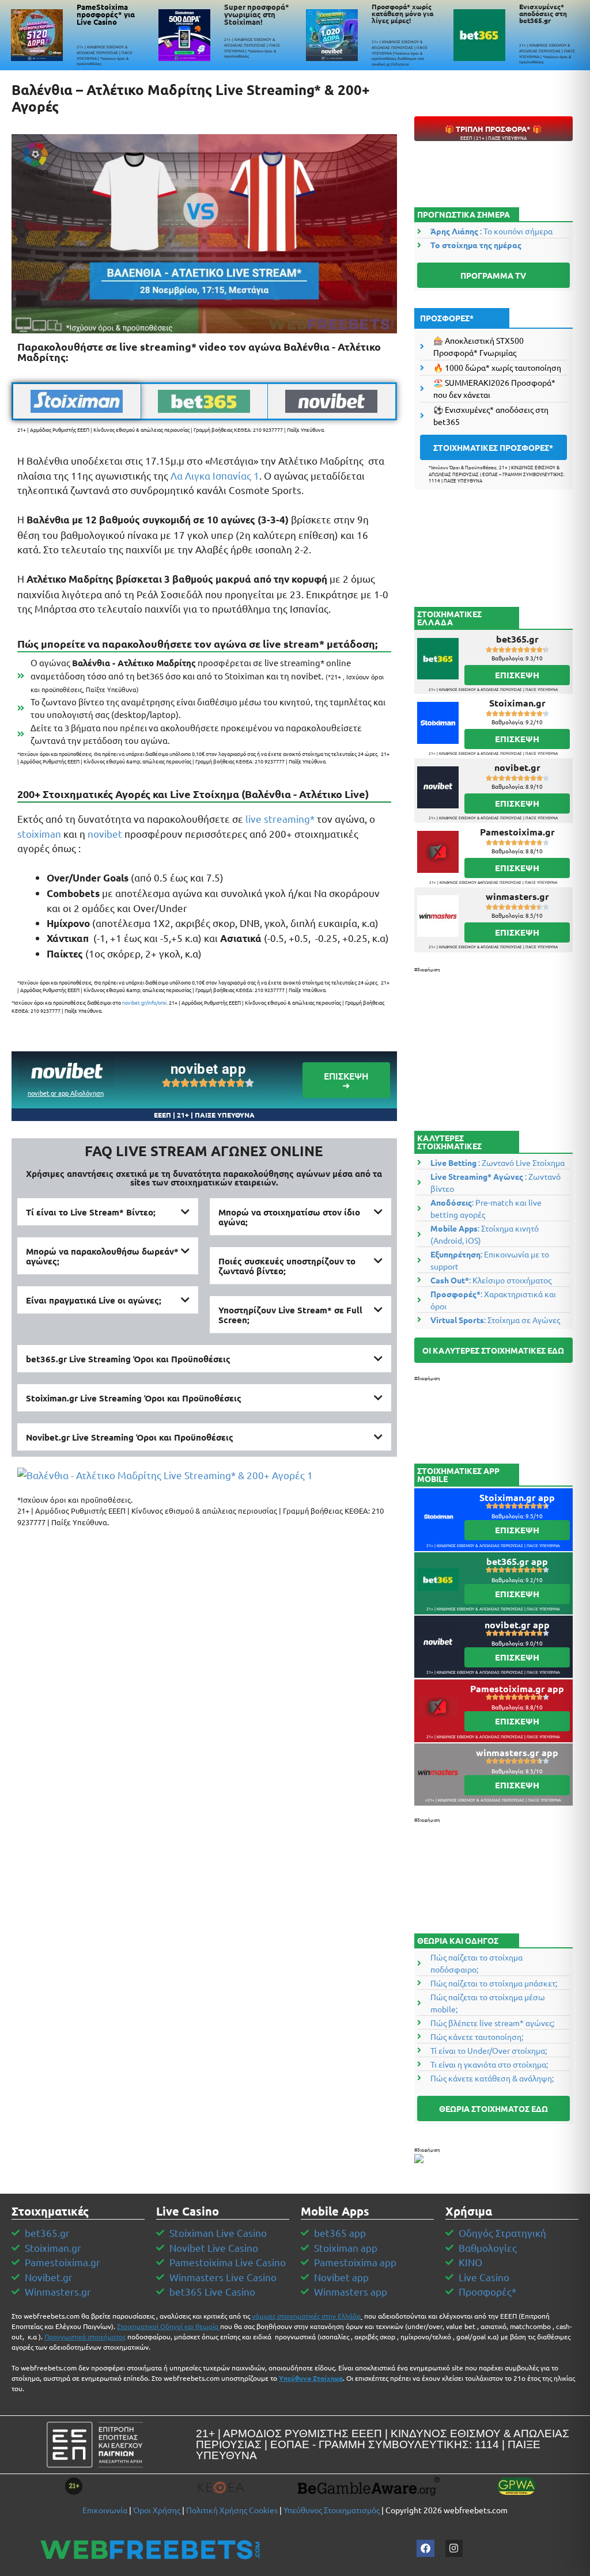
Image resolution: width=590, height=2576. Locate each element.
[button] (108, 1212)
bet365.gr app (517, 1561)
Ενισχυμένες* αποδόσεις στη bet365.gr (543, 13)
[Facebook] (426, 2549)
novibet (105, 833)
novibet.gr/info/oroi (144, 1002)
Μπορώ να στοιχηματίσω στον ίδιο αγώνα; (289, 1217)
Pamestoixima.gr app (517, 1688)
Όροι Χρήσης (157, 2510)
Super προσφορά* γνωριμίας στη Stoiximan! (257, 14)
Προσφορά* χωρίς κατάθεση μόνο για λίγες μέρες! (402, 13)
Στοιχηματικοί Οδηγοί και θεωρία (168, 2326)
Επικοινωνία (105, 2510)
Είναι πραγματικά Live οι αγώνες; (94, 1300)
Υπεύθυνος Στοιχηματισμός (332, 2510)
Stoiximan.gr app (517, 1497)
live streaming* (280, 818)
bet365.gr (517, 639)
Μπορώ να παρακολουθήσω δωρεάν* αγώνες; (102, 1256)
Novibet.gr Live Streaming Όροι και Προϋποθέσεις (130, 1437)
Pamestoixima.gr (517, 832)
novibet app (208, 1069)
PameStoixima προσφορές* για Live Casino (106, 14)
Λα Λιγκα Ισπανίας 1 (215, 475)
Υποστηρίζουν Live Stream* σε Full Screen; (290, 1315)
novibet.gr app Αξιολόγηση (66, 1093)
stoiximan (39, 833)
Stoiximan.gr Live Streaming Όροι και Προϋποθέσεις (134, 1398)
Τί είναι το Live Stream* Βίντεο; (91, 1212)
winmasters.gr (517, 896)
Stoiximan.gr (517, 703)
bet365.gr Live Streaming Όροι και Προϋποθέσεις (128, 1359)
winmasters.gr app (517, 1752)
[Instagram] (454, 2549)
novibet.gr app (517, 1625)
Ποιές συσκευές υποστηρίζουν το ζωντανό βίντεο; (287, 1266)
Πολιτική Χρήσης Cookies (232, 2510)
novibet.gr (517, 767)
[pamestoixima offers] (37, 35)
